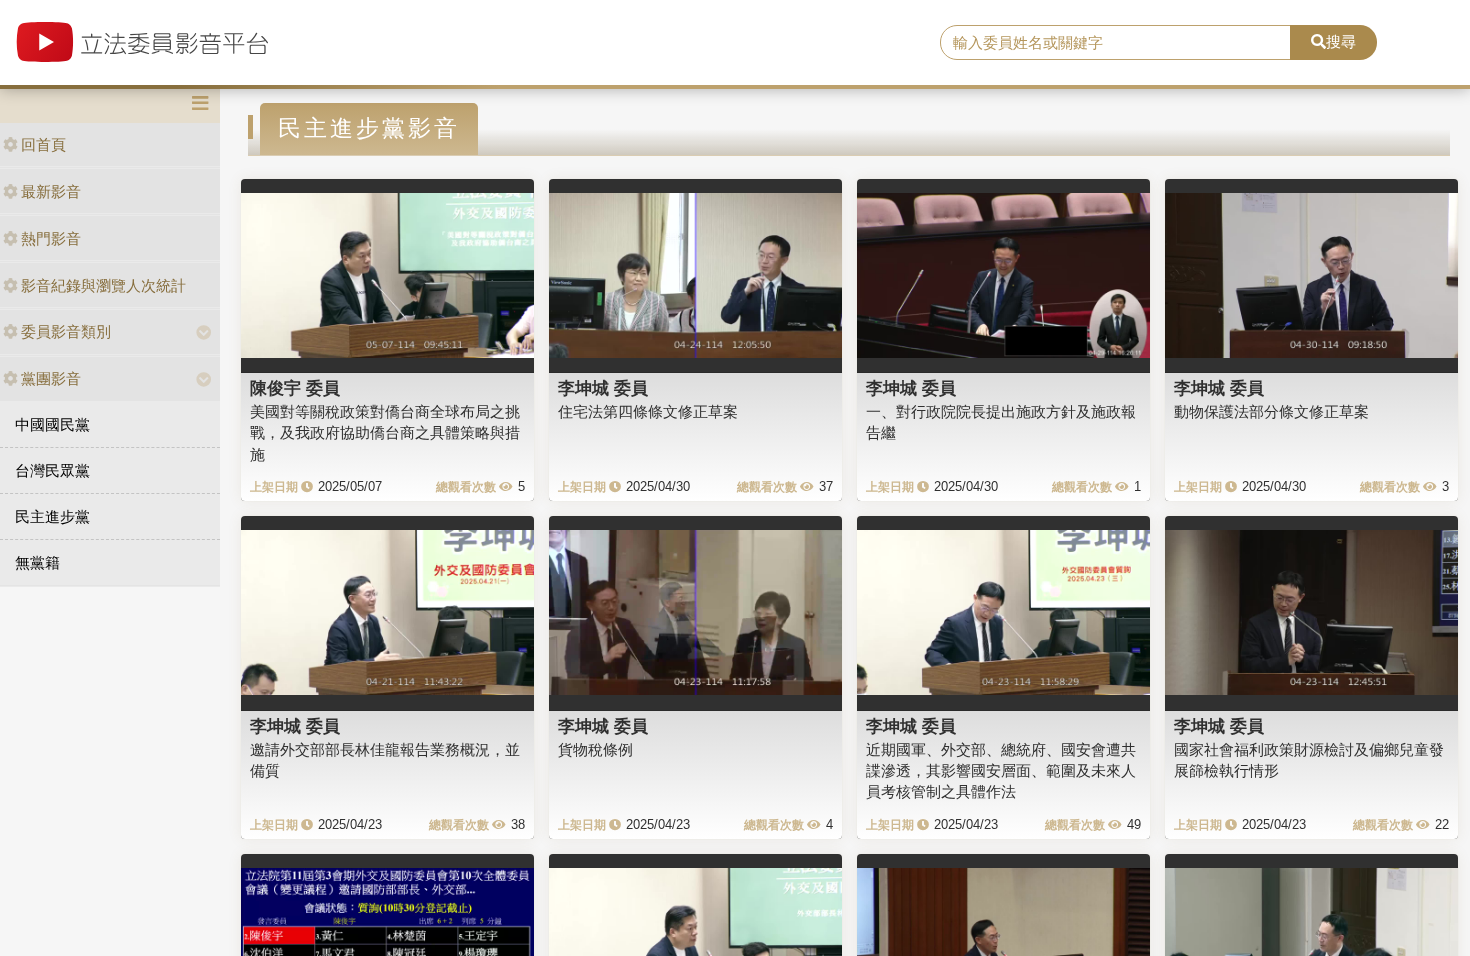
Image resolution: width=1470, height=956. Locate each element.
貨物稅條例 (595, 749)
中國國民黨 (52, 424)
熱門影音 (51, 238)
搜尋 (1341, 41)
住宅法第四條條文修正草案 (648, 411)
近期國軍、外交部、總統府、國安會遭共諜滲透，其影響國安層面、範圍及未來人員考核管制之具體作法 (1001, 771)
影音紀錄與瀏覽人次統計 (103, 285)
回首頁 (43, 144)
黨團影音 (51, 378)
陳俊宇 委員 (295, 388)
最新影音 (51, 191)
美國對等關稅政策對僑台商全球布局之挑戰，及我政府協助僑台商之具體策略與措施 (385, 433)
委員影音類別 (66, 331)
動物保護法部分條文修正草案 (1271, 411)
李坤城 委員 (603, 388)
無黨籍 (37, 562)
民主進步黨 (52, 516)
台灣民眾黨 (52, 470)
